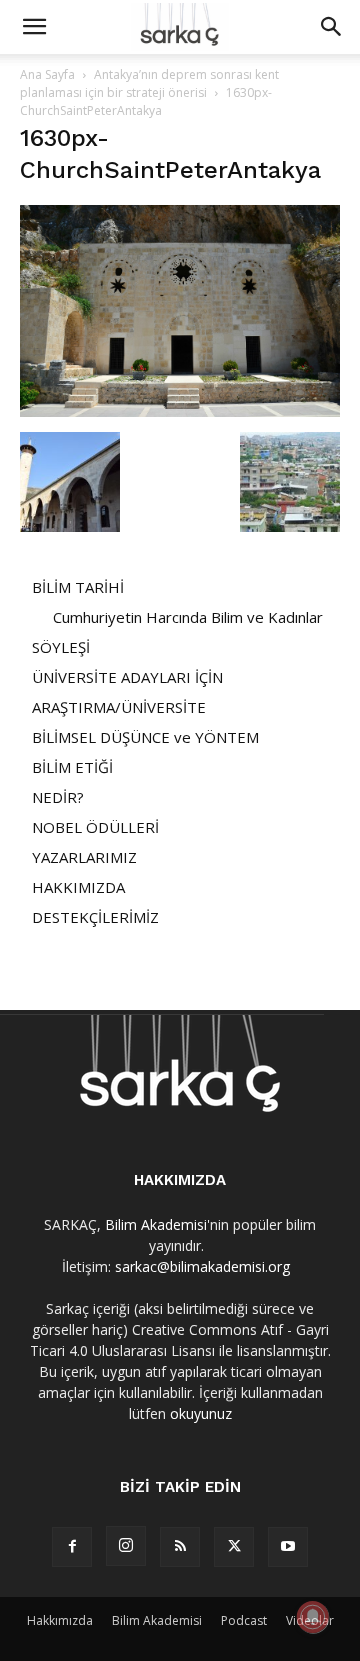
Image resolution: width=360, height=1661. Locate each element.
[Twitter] (234, 1547)
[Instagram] (126, 1546)
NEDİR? (58, 797)
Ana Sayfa (47, 74)
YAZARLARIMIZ (84, 857)
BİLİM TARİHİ (78, 587)
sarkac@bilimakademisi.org (202, 1266)
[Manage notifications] (313, 1617)
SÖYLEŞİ (61, 647)
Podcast (244, 1620)
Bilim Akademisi (156, 1224)
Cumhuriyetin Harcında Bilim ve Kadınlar (188, 617)
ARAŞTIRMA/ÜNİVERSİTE (119, 707)
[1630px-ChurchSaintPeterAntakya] (180, 411)
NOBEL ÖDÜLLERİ (95, 827)
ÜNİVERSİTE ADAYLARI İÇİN (127, 677)
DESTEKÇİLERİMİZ (95, 917)
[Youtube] (288, 1547)
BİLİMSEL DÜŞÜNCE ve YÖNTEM (145, 737)
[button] (34, 27)
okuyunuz (201, 1413)
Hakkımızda (60, 1620)
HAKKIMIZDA (78, 887)
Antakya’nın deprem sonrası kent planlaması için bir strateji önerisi (149, 83)
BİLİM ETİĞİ (72, 767)
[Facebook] (72, 1547)
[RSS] (180, 1547)
